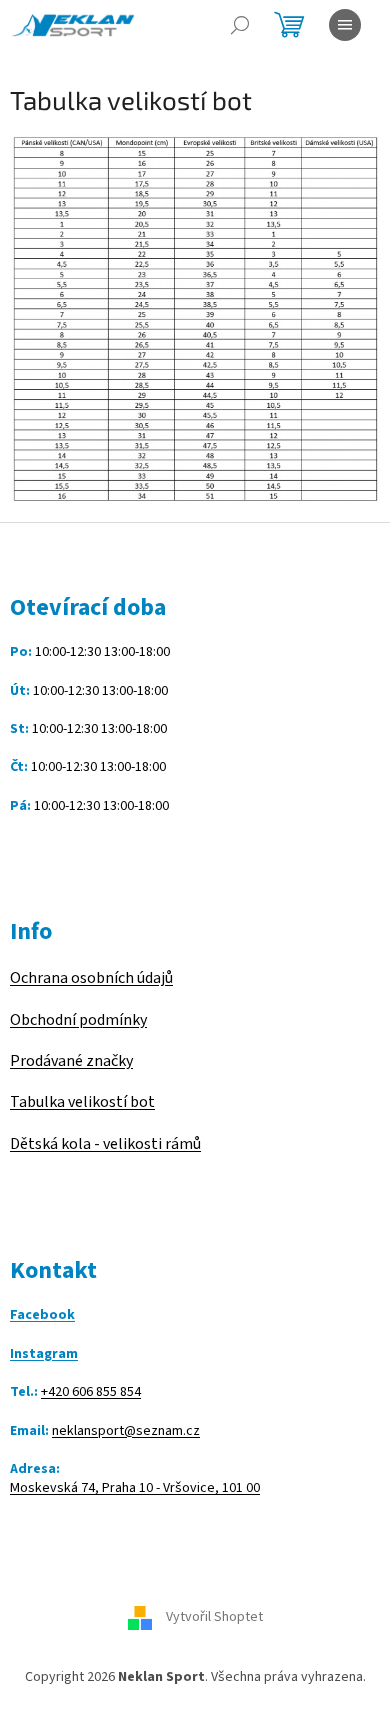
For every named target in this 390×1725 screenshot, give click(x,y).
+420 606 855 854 (91, 1392)
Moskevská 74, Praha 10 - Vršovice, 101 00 (135, 1488)
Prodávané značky (71, 1061)
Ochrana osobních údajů (91, 978)
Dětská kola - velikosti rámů (105, 1144)
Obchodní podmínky (78, 1020)
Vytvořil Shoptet (214, 1617)
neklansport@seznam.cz (126, 1431)
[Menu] (345, 25)
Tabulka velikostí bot (82, 1102)
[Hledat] (240, 25)
